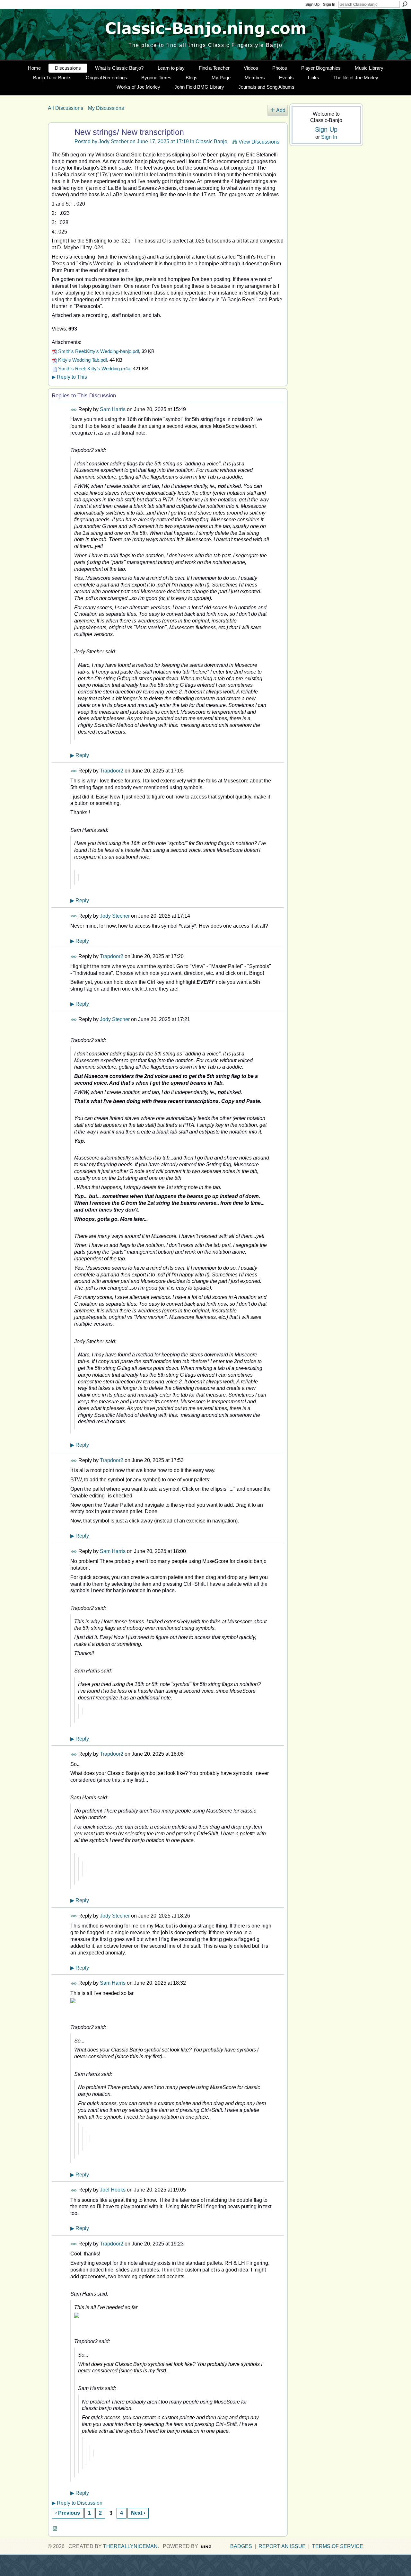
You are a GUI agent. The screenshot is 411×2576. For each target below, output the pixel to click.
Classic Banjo (211, 141)
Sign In (329, 4)
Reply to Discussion (77, 2503)
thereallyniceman (130, 2546)
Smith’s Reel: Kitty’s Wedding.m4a (94, 369)
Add (281, 110)
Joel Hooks (113, 2190)
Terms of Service (338, 2546)
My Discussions (106, 108)
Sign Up (312, 4)
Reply (80, 755)
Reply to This (69, 377)
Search (405, 4)
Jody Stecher (114, 141)
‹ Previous (68, 2513)
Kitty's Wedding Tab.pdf (83, 360)
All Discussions (66, 108)
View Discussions (259, 142)
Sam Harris (113, 409)
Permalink (74, 410)
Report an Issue (282, 2546)
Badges (241, 2546)
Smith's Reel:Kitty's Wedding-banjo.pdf (99, 351)
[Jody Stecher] (60, 145)
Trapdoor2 (112, 771)
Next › (138, 2513)
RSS (55, 2529)
